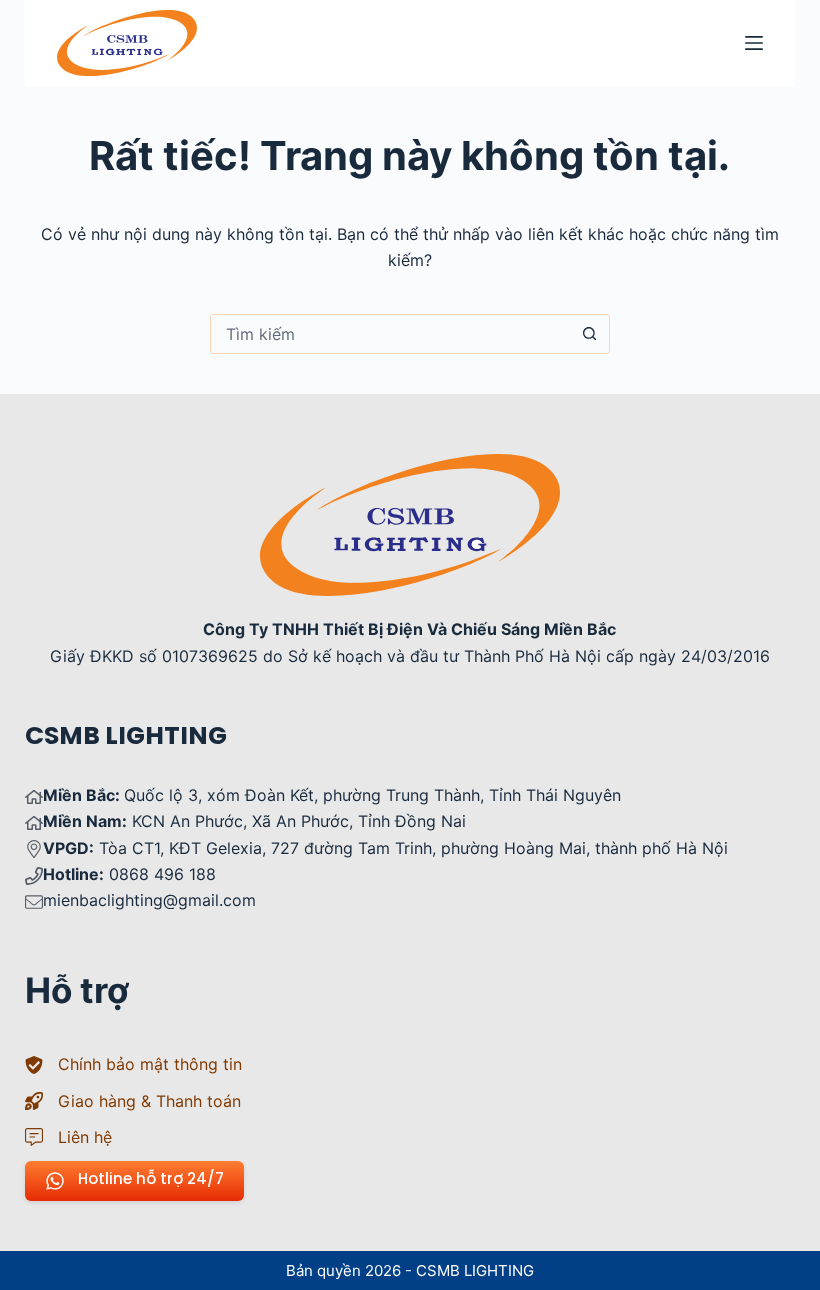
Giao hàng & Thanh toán (149, 1101)
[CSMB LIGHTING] (126, 43)
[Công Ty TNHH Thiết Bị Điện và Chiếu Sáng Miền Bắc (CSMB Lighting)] (410, 467)
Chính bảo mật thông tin (150, 1064)
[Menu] (754, 43)
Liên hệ (85, 1137)
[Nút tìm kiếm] (590, 334)
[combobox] (391, 334)
